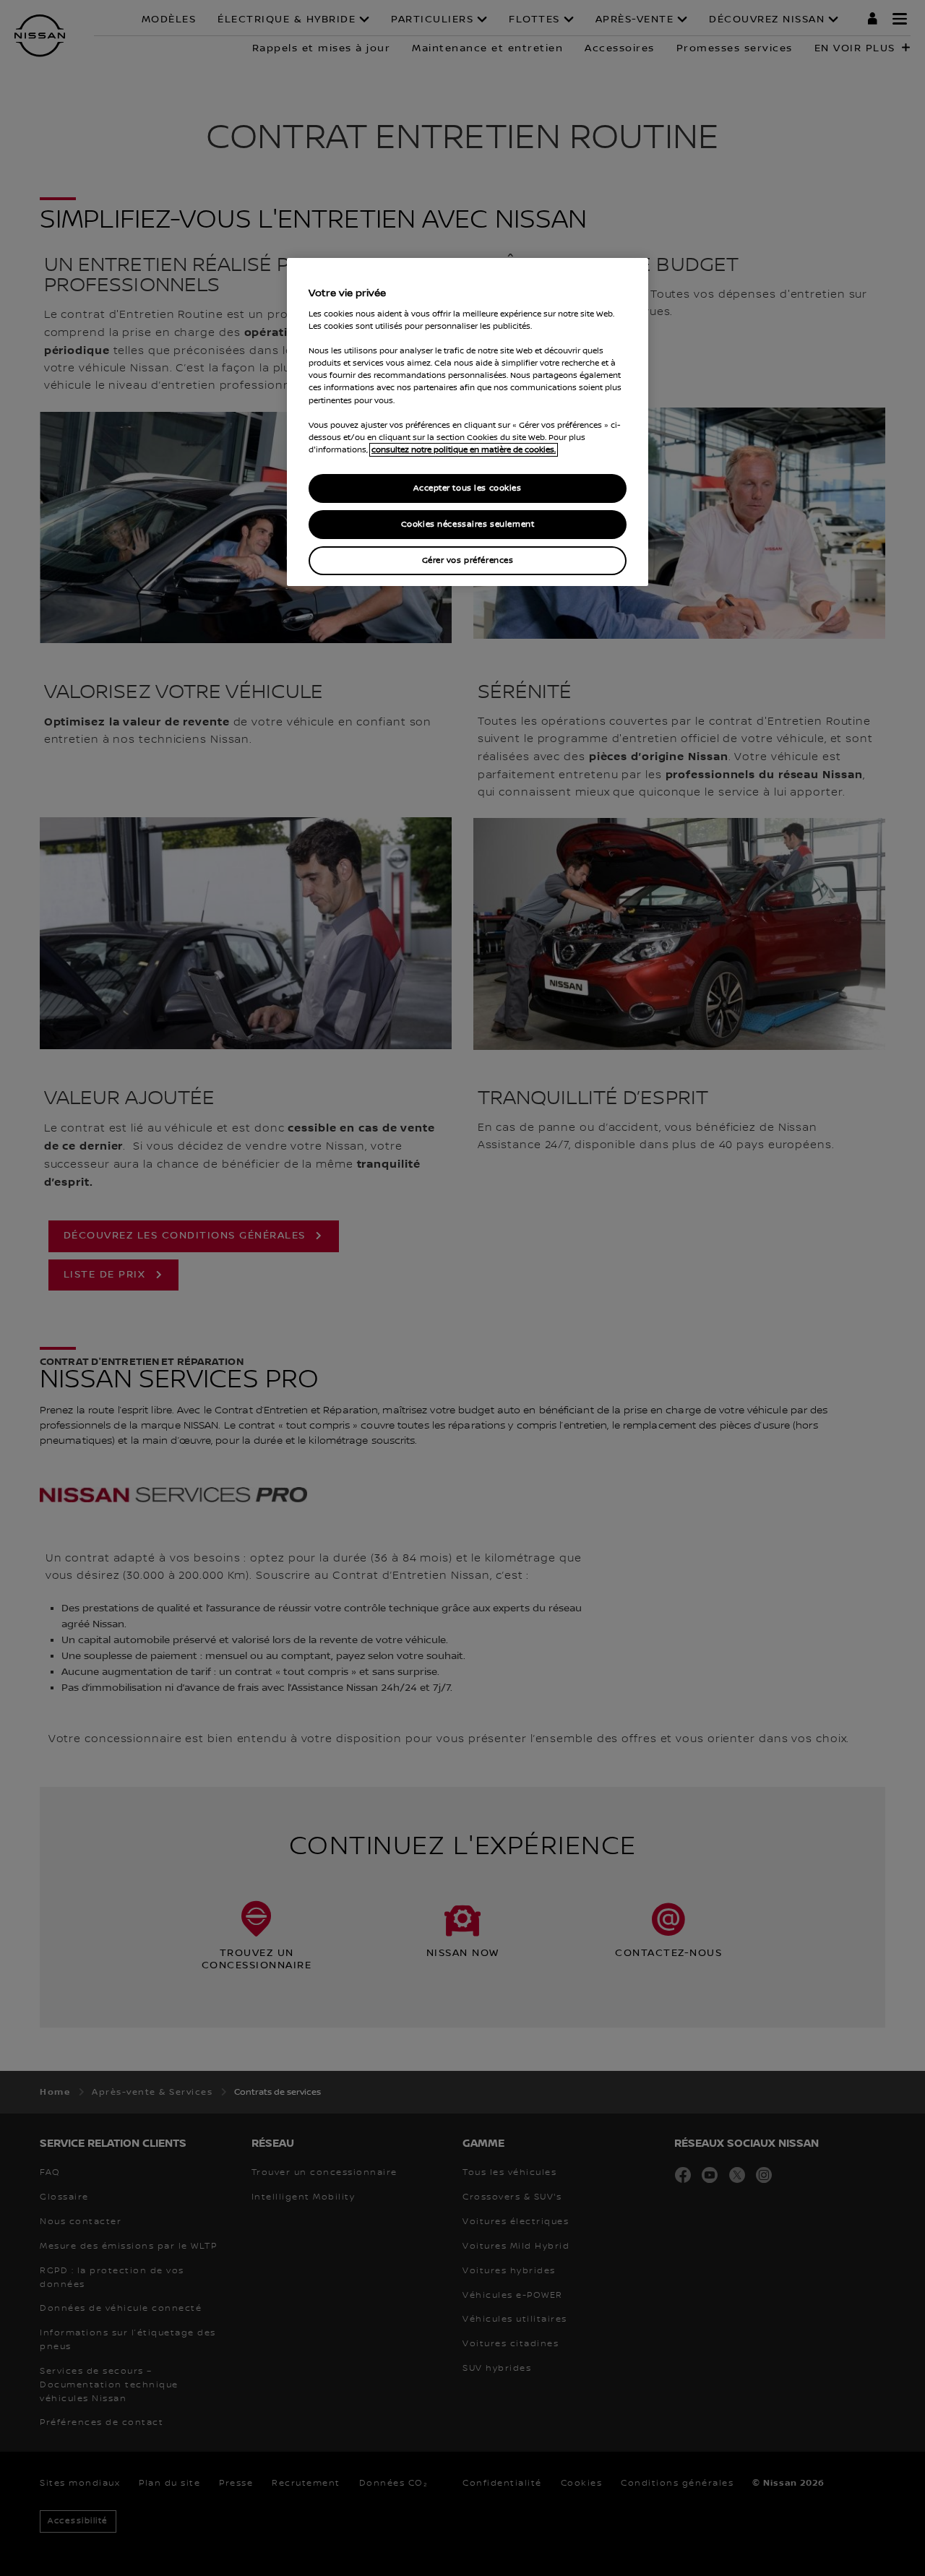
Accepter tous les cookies (467, 488)
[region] (468, 422)
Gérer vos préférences (468, 560)
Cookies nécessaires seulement (468, 524)
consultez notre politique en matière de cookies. (464, 450)
